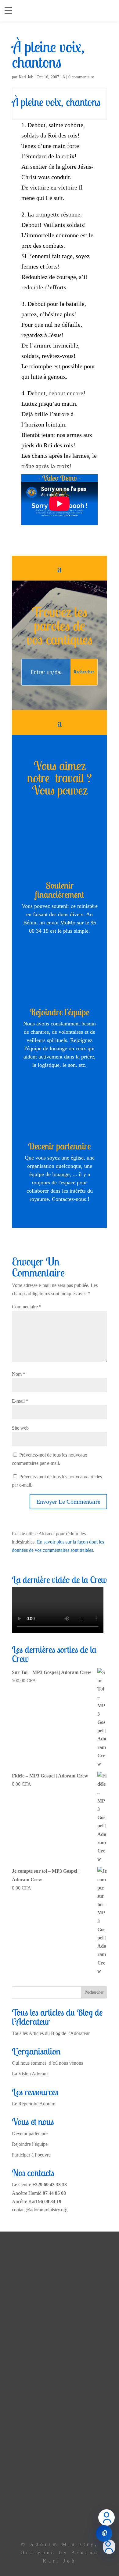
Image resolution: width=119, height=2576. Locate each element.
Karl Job (26, 77)
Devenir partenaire (60, 1146)
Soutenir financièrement (60, 890)
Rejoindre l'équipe (60, 1012)
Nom (19, 1374)
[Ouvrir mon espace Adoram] (109, 2547)
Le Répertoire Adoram (34, 2104)
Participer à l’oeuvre (31, 2155)
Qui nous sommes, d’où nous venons (47, 2063)
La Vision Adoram (30, 2074)
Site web (20, 1428)
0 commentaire (81, 77)
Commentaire (27, 1307)
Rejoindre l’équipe (30, 2144)
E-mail (20, 1401)
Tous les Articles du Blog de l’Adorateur (51, 2033)
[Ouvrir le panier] (104, 2533)
